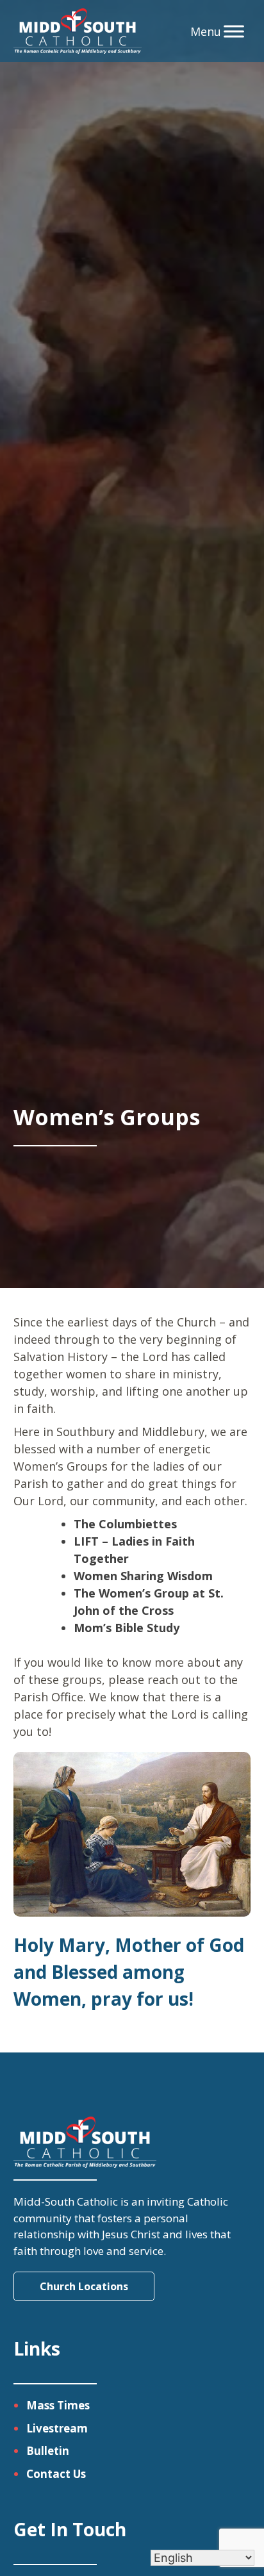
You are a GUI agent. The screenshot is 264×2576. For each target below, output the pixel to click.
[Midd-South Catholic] (78, 31)
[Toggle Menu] (234, 31)
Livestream (57, 2428)
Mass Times (58, 2405)
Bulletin (48, 2451)
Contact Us (56, 2474)
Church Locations (84, 2286)
